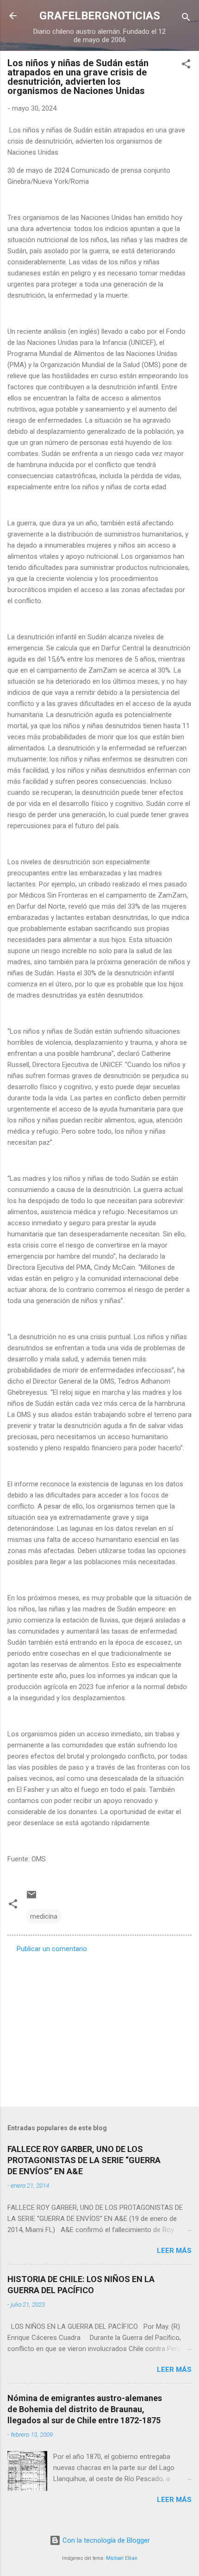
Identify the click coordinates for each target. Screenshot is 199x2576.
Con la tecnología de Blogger (105, 2540)
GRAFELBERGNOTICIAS (100, 16)
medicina (44, 1916)
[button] (186, 65)
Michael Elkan (122, 2558)
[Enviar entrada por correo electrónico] (31, 1898)
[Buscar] (186, 19)
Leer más (174, 2251)
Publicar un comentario (52, 1949)
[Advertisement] (99, 2027)
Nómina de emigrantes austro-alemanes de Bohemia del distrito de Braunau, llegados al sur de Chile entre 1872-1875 (85, 2409)
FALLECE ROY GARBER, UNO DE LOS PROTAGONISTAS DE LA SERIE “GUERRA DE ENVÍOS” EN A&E (84, 2160)
